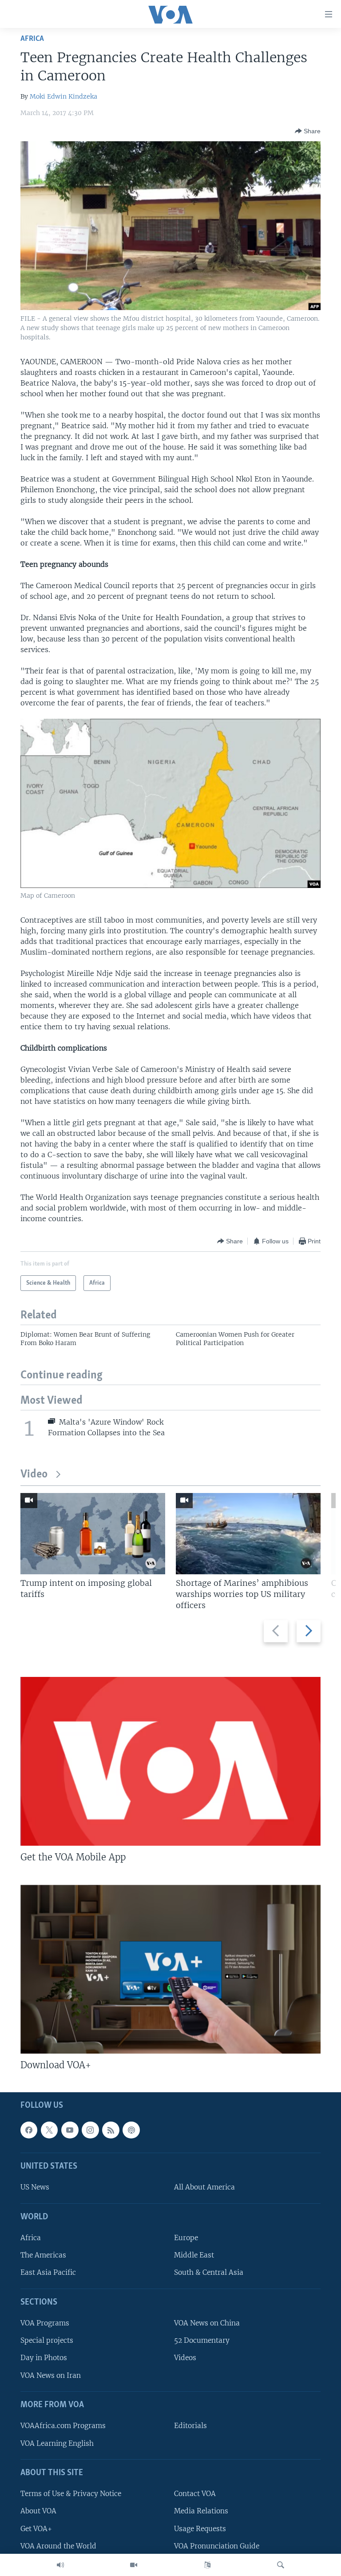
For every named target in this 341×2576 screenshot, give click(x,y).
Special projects (47, 2340)
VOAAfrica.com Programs (63, 2426)
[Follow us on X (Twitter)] (49, 2130)
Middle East (194, 2255)
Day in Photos (44, 2358)
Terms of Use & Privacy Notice (71, 2494)
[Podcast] (131, 2130)
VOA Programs (45, 2323)
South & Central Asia (209, 2272)
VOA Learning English (57, 2443)
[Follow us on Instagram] (90, 2130)
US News (35, 2187)
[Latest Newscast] (60, 2565)
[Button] (308, 131)
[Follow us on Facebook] (29, 2130)
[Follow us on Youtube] (70, 2130)
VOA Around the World (58, 2546)
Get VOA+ (36, 2528)
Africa (32, 39)
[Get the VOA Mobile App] (170, 1761)
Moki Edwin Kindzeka (63, 96)
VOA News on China (207, 2323)
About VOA (38, 2511)
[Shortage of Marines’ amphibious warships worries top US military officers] (248, 1534)
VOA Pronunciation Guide (217, 2546)
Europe (186, 2238)
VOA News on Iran (51, 2375)
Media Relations (201, 2511)
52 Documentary (202, 2340)
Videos (185, 2358)
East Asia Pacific (48, 2272)
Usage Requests (200, 2528)
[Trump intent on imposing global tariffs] (93, 1534)
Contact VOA (195, 2494)
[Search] (281, 2565)
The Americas (43, 2255)
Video (34, 1475)
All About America (204, 2187)
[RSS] (111, 2130)
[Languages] (207, 2565)
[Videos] (134, 2565)
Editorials (190, 2426)
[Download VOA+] (170, 1969)
